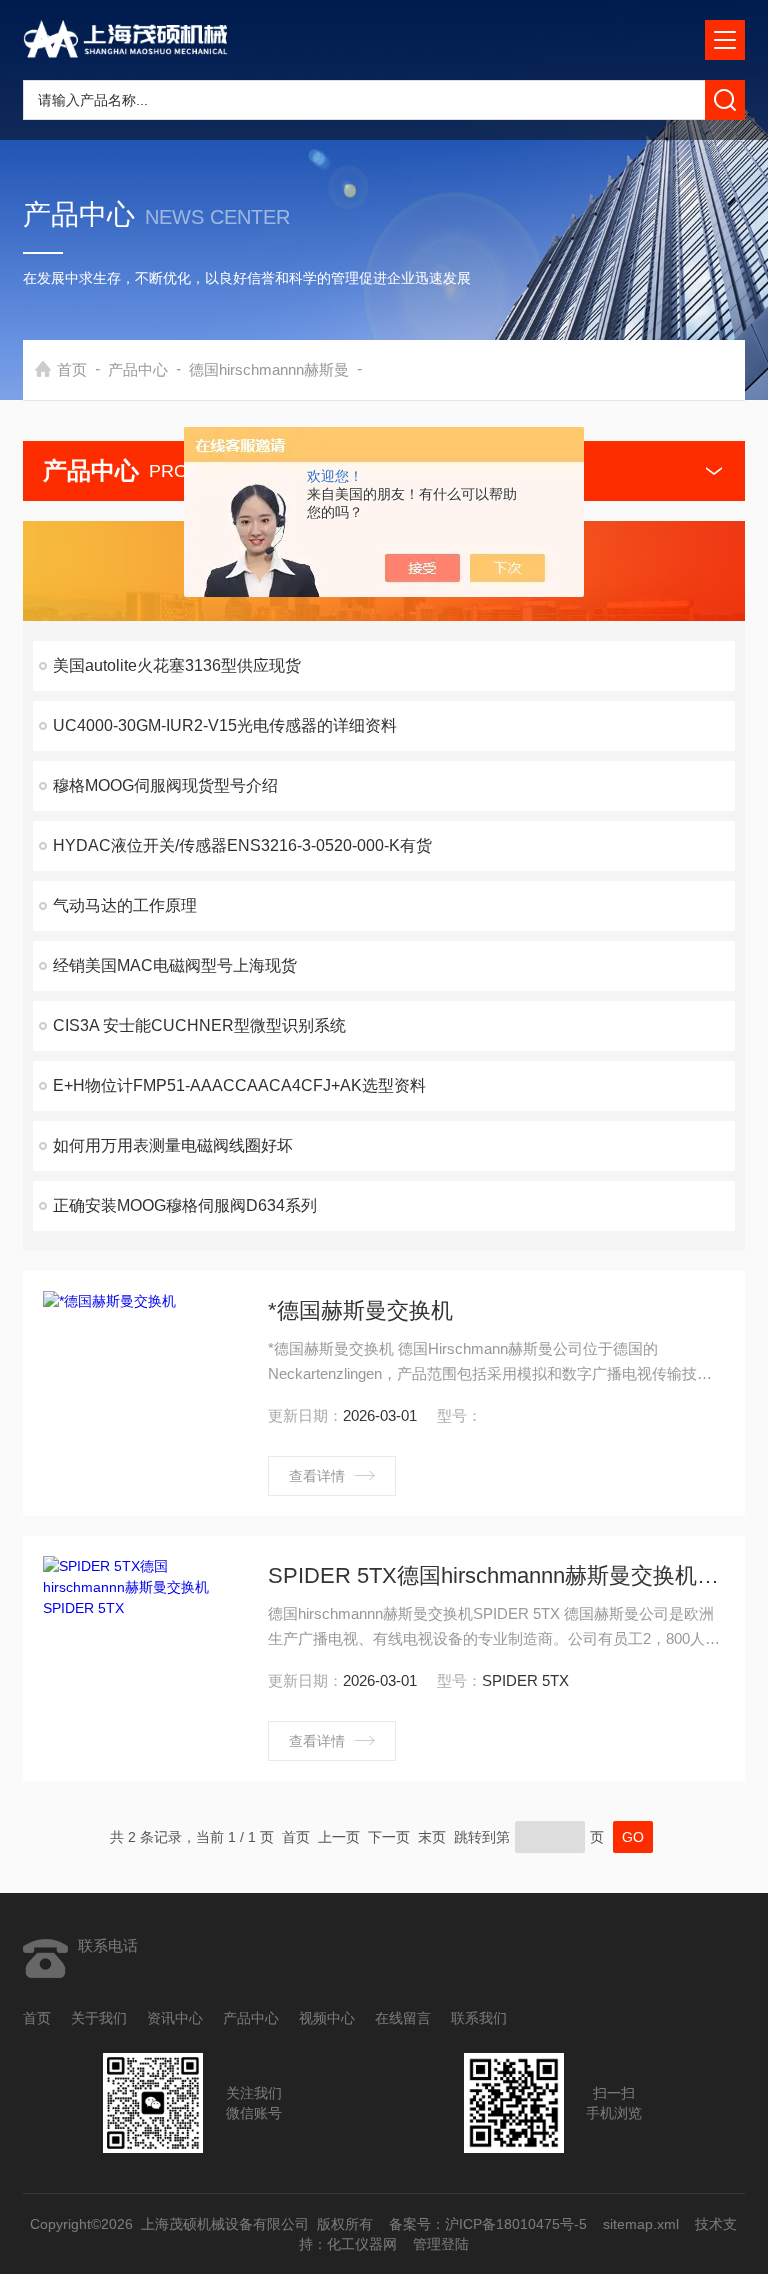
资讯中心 (175, 2018)
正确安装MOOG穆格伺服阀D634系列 (185, 1205)
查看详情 (317, 1476)
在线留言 (403, 2018)
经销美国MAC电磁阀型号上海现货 (175, 965)
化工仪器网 (362, 2244)
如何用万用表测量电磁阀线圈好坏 (173, 1145)
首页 (72, 369)
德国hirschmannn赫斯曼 (269, 369)
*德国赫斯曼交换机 (360, 1310)
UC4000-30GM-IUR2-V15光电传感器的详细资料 (225, 725)
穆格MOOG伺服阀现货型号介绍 (165, 785)
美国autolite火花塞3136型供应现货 (177, 665)
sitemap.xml (642, 2224)
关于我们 (99, 2018)
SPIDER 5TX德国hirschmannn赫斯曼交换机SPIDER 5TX (496, 1575)
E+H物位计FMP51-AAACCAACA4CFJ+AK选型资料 (239, 1085)
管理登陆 (441, 2244)
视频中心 (327, 2018)
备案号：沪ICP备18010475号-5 (489, 2224)
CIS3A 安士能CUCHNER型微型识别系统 (199, 1025)
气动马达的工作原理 (125, 905)
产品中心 (138, 369)
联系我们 (479, 2018)
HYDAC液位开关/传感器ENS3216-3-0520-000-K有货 (242, 845)
